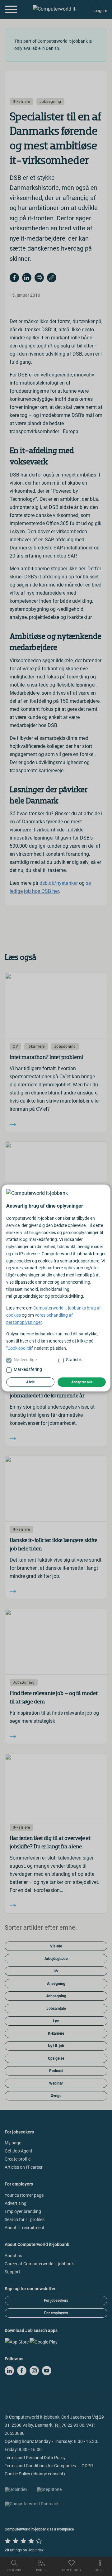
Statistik (74, 1360)
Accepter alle (82, 1382)
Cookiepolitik (20, 1348)
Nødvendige (25, 1360)
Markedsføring (28, 1369)
